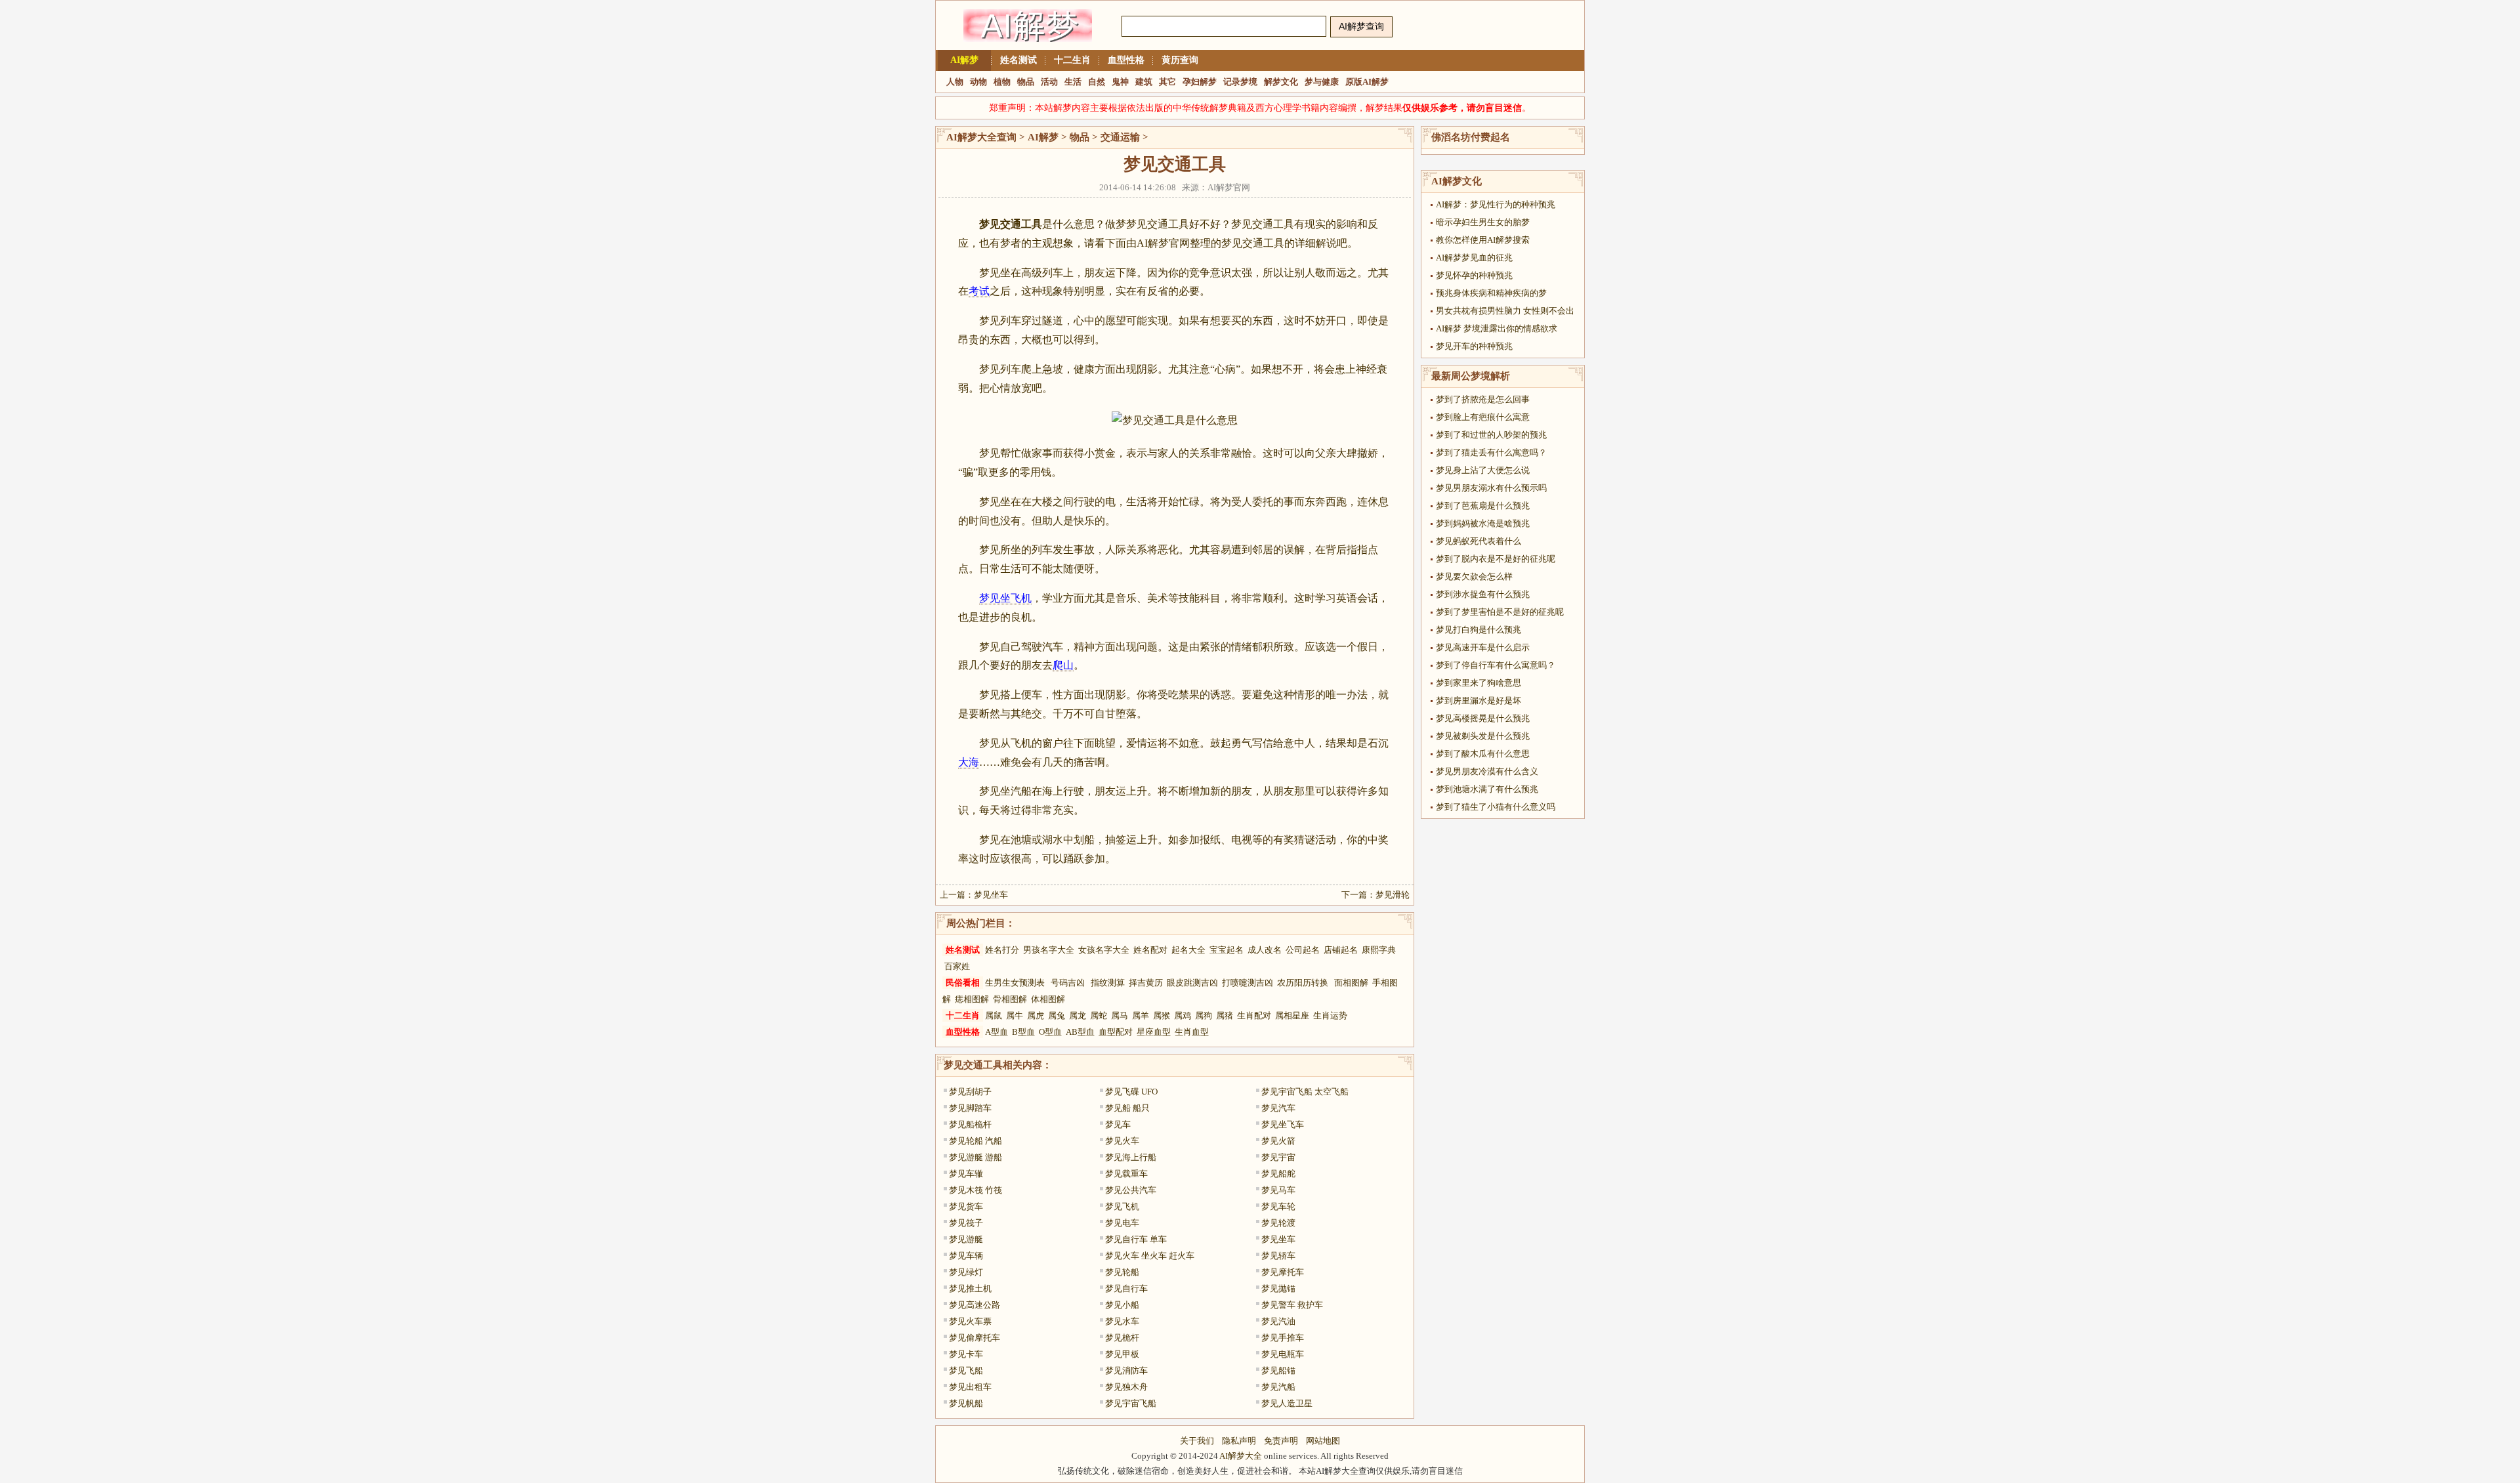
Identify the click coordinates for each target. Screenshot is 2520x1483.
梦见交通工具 (973, 1065)
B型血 (1023, 1032)
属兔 (1057, 1015)
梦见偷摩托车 (975, 1338)
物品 (1026, 82)
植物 (1002, 82)
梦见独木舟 (1126, 1387)
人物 (955, 82)
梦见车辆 (966, 1256)
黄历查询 (1180, 60)
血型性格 (1126, 60)
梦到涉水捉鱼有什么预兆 (1483, 594)
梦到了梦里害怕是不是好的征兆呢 (1500, 612)
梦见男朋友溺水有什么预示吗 (1491, 488)
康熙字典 (1379, 950)
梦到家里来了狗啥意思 (1479, 683)
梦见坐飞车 (1283, 1124)
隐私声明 (1239, 1441)
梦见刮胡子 (970, 1092)
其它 (1167, 82)
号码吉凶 (1068, 983)
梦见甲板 (1122, 1354)
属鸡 (1183, 1015)
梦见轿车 (1278, 1256)
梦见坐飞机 (1005, 598)
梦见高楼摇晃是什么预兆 (1483, 718)
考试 (979, 291)
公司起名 (1303, 950)
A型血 (997, 1032)
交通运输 (1120, 137)
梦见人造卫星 (1287, 1403)
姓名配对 (1150, 950)
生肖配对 (1254, 1015)
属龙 (1078, 1015)
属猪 (1225, 1015)
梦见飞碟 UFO (1131, 1092)
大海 (969, 762)
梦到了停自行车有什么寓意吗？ (1496, 665)
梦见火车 (1122, 1141)
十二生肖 (1072, 60)
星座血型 (1154, 1032)
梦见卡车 (966, 1354)
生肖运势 (1330, 1015)
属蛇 (1099, 1015)
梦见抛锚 (1278, 1288)
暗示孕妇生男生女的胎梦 (1483, 222)
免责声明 (1281, 1441)
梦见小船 (1122, 1305)
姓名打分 (1002, 950)
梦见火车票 (970, 1321)
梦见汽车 (1278, 1108)
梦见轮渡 (1278, 1223)
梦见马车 (1278, 1190)
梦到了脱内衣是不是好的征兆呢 (1496, 559)
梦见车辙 (966, 1174)
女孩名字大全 (1104, 950)
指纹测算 (1108, 983)
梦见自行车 (1126, 1288)
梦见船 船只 (1127, 1108)
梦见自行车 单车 (1136, 1239)
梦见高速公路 (975, 1305)
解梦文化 (1281, 82)
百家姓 (957, 966)
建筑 (1144, 82)
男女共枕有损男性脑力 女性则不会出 (1505, 311)
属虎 (1036, 1015)
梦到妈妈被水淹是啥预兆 (1483, 523)
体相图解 (1048, 999)
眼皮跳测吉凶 (1192, 983)
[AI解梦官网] (1028, 48)
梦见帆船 (966, 1403)
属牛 (1015, 1015)
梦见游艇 (966, 1239)
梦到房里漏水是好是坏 (1479, 700)
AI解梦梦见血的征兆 (1474, 258)
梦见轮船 (1122, 1272)
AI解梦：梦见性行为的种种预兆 (1496, 204)
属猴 (1162, 1015)
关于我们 (1197, 1441)
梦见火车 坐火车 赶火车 (1150, 1256)
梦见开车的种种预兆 (1474, 346)
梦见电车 (1122, 1223)
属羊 (1141, 1015)
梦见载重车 (1126, 1174)
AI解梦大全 (1241, 1456)
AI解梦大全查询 (981, 137)
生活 (1073, 82)
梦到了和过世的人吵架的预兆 (1491, 435)
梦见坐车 (991, 895)
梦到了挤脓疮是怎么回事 (1483, 399)
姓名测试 (1018, 60)
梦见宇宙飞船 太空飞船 (1305, 1092)
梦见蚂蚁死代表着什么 (1479, 541)
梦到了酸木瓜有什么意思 (1483, 754)
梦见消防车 (1126, 1370)
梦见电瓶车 (1283, 1354)
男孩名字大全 (1049, 950)
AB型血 (1080, 1032)
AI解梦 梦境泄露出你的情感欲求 (1497, 328)
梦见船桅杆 (970, 1124)
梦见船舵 (1278, 1174)
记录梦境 (1240, 82)
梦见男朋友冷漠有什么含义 (1487, 771)
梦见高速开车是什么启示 (1483, 647)
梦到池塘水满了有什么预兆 (1487, 789)
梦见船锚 (1278, 1370)
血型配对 (1116, 1032)
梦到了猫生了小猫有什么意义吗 (1496, 807)
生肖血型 (1192, 1032)
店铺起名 (1341, 950)
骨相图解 (1010, 999)
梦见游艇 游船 (976, 1157)
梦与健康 (1322, 82)
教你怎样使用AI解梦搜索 (1483, 240)
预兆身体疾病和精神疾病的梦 (1491, 293)
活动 (1049, 82)
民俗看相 (963, 983)
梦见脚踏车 (970, 1108)
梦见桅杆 (1122, 1338)
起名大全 (1188, 950)
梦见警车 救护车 (1292, 1305)
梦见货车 (966, 1206)
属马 (1120, 1015)
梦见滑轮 (1393, 895)
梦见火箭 (1278, 1141)
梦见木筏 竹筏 (976, 1190)
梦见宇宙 (1278, 1157)
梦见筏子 (966, 1223)
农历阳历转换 (1303, 983)
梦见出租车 (970, 1387)
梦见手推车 (1283, 1338)
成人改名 (1265, 950)
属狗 (1204, 1015)
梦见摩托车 (1283, 1272)
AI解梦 (964, 60)
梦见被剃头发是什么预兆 (1483, 736)
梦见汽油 (1278, 1321)
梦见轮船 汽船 (976, 1141)
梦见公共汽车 (1131, 1190)
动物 (978, 82)
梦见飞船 (966, 1370)
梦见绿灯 (966, 1272)
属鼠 (994, 1015)
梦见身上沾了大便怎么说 (1483, 470)
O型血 (1050, 1032)
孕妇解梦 (1200, 82)
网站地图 (1323, 1441)
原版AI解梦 (1367, 82)
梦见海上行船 (1131, 1157)
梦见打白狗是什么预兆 (1479, 630)
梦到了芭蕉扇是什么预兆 (1483, 506)
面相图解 (1351, 983)
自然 (1097, 82)
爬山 (1063, 665)
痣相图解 (972, 999)
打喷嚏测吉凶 (1248, 983)
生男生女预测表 (1015, 983)
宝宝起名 (1227, 950)
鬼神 (1120, 82)
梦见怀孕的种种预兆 (1474, 275)
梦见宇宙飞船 (1131, 1403)
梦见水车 (1122, 1321)
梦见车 (1118, 1124)
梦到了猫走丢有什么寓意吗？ (1491, 452)
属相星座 (1292, 1015)
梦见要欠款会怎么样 (1474, 576)
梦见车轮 (1278, 1206)
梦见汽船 (1278, 1387)
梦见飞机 (1122, 1206)
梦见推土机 (970, 1288)
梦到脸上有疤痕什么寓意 (1483, 417)
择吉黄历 (1146, 983)
